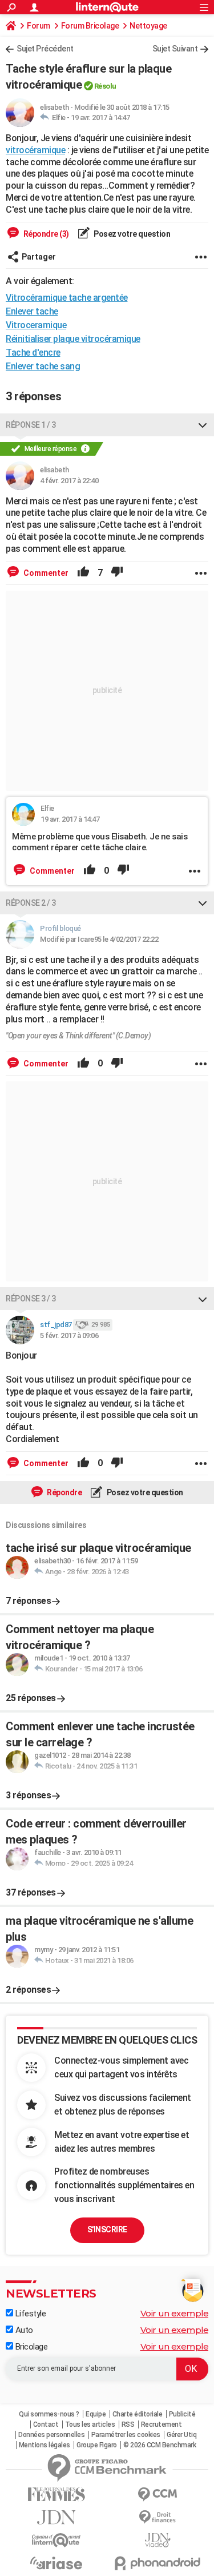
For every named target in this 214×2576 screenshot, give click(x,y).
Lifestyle (29, 2314)
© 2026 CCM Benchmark (160, 2445)
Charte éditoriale (138, 2414)
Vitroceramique (36, 325)
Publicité (182, 2414)
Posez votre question (132, 234)
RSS (128, 2424)
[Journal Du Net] (56, 2517)
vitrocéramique (35, 150)
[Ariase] (56, 2563)
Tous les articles (90, 2424)
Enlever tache (32, 311)
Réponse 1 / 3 (31, 425)
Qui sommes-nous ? (49, 2414)
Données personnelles (51, 2435)
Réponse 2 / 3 (31, 903)
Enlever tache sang (43, 366)
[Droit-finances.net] (158, 2517)
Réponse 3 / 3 (31, 1299)
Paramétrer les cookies (126, 2435)
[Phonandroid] (158, 2563)
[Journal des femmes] (56, 2495)
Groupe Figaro (97, 2445)
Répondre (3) (45, 234)
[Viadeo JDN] (158, 2540)
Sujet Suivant (175, 49)
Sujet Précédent (45, 49)
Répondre (64, 1492)
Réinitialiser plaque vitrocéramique (73, 339)
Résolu (105, 86)
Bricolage (30, 2347)
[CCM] (158, 2495)
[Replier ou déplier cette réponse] (203, 425)
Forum (39, 26)
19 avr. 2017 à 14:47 (100, 118)
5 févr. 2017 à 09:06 (69, 1335)
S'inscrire (107, 2229)
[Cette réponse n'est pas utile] (117, 573)
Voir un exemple (175, 2313)
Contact (46, 2424)
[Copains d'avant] (56, 2540)
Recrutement (161, 2424)
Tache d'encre (33, 353)
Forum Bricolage (90, 26)
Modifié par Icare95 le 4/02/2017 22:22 (99, 939)
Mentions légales (45, 2445)
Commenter (45, 573)
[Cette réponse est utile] (83, 573)
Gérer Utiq (181, 2435)
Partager (39, 257)
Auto (23, 2330)
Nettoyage (148, 26)
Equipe (96, 2414)
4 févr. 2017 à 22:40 (69, 481)
